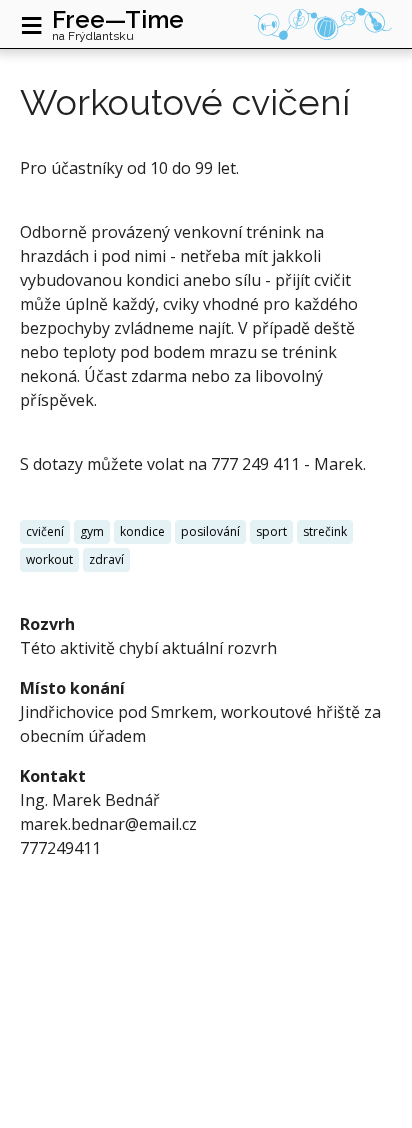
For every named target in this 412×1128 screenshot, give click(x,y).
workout (49, 559)
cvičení (45, 531)
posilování (210, 531)
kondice (142, 531)
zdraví (106, 559)
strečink (325, 531)
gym (92, 531)
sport (271, 531)
